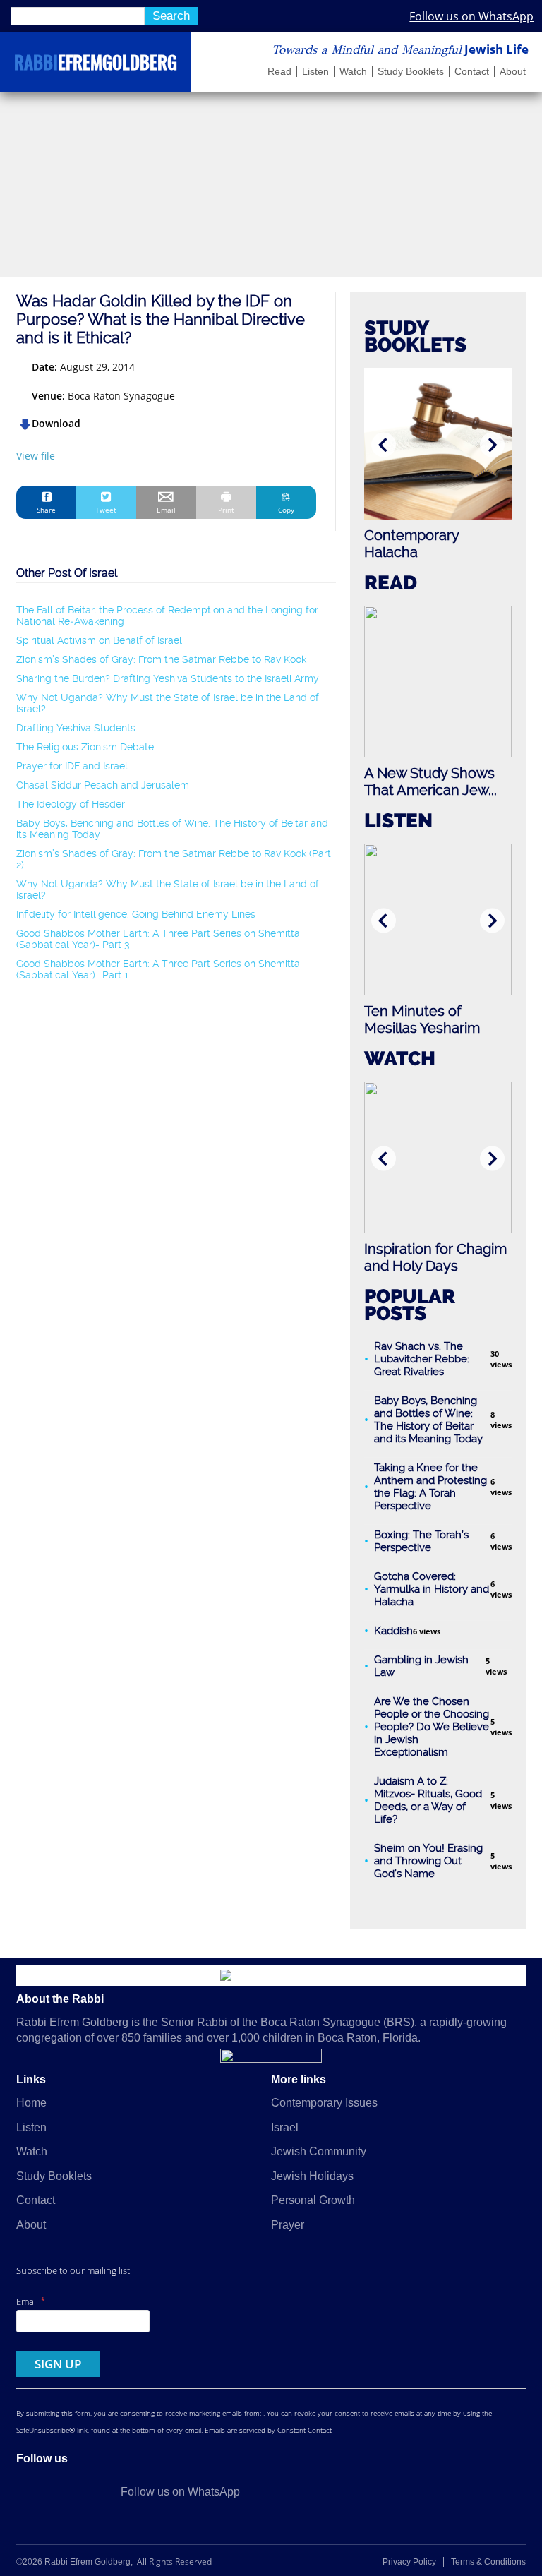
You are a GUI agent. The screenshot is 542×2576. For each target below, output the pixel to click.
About (513, 72)
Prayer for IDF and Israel (72, 766)
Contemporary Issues (324, 2103)
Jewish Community (319, 2151)
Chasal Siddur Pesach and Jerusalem (103, 785)
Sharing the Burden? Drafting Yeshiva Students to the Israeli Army (168, 678)
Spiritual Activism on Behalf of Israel (99, 640)
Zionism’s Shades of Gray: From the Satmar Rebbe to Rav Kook (161, 659)
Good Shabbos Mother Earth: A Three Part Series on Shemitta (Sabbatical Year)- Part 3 (158, 939)
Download (56, 423)
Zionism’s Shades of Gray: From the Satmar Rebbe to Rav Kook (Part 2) (174, 859)
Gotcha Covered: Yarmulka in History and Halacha (432, 1589)
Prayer (288, 2225)
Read (279, 72)
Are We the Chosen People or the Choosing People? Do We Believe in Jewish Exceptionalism (432, 1727)
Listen (315, 72)
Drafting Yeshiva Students (76, 728)
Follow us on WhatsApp (471, 16)
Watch (353, 72)
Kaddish (393, 1631)
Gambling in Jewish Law (421, 1666)
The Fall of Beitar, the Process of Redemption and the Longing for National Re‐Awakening (167, 616)
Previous (384, 445)
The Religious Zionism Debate (85, 747)
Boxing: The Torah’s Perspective (421, 1541)
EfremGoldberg (96, 65)
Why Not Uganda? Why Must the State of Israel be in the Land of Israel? (168, 703)
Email (31, 2301)
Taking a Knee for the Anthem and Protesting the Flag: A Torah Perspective (430, 1487)
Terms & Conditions (488, 2562)
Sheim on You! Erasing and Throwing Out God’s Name (428, 1861)
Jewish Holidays (312, 2176)
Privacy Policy (409, 2562)
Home (31, 2103)
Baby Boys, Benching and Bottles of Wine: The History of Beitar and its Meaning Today (172, 829)
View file (36, 456)
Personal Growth (313, 2200)
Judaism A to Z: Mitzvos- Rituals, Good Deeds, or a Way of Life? (428, 1800)
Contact (472, 72)
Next (492, 445)
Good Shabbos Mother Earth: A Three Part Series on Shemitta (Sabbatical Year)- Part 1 (158, 969)
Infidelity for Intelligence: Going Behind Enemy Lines (136, 914)
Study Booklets (411, 72)
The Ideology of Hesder (71, 804)
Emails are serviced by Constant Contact (268, 2430)
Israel (285, 2127)
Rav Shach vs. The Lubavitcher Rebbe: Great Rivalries (422, 1359)
